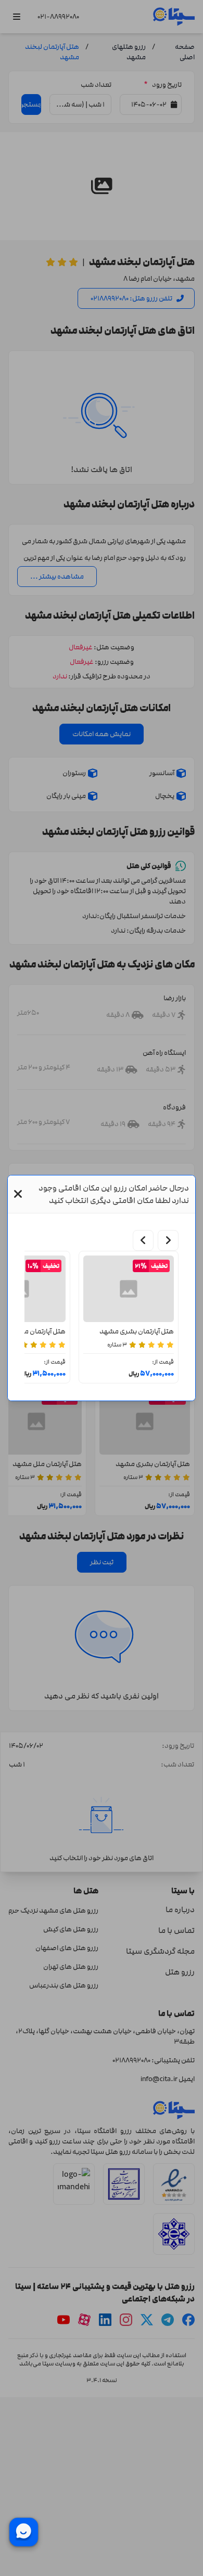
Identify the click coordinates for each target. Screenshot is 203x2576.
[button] (18, 1194)
